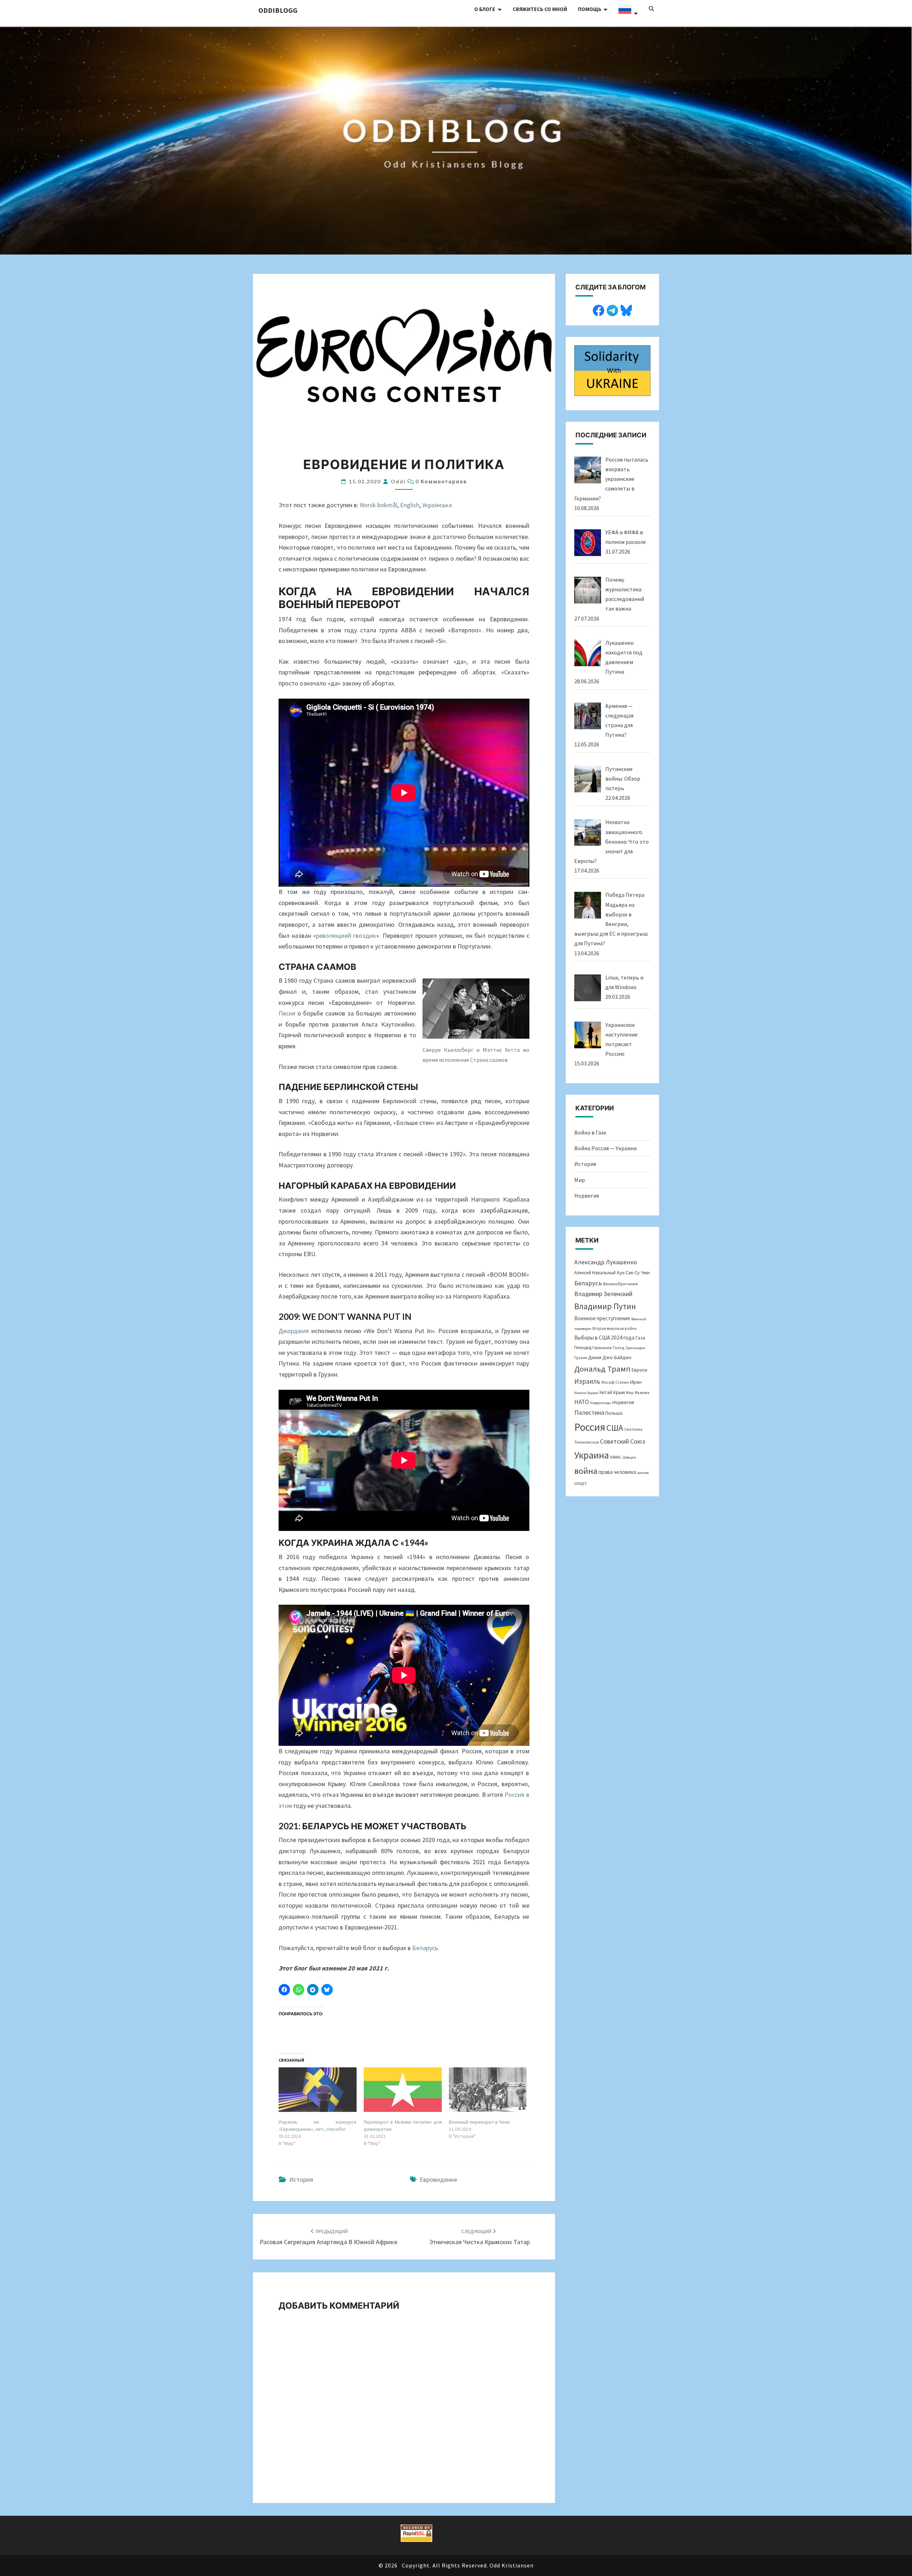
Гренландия (635, 1348)
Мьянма (642, 1392)
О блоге (485, 9)
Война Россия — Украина (605, 1148)
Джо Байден (617, 1357)
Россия (590, 1427)
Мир (580, 1180)
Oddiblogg (278, 10)
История (301, 2179)
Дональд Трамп (602, 1369)
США (615, 1428)
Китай (606, 1392)
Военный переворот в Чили (479, 2122)
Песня (287, 1013)
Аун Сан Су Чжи (633, 1272)
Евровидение (438, 2179)
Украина (592, 1455)
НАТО (582, 1402)
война (586, 1471)
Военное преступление (602, 1318)
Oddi (398, 481)
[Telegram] (612, 309)
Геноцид (583, 1348)
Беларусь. (426, 1948)
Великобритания (620, 1284)
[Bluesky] (626, 309)
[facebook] (598, 309)
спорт (581, 1483)
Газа (640, 1338)
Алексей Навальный (595, 1273)
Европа (639, 1370)
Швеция (629, 1457)
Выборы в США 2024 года (604, 1338)
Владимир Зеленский (603, 1294)
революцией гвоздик (346, 935)
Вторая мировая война (615, 1328)
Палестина (589, 1412)
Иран (636, 1382)
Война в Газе (590, 1132)
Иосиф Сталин (615, 1382)
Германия (602, 1347)
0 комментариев (441, 481)
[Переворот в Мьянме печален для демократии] (403, 2090)
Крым (619, 1392)
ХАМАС (616, 1457)
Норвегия (587, 1196)
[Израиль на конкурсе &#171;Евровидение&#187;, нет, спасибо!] (318, 2090)
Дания (595, 1358)
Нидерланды (600, 1403)
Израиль (587, 1381)
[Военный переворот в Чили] (488, 2090)
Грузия (581, 1358)
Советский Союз (623, 1441)
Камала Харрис (586, 1393)
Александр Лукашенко (606, 1262)
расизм (643, 1473)
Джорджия (294, 1331)
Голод (619, 1348)
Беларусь (588, 1283)
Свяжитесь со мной (540, 9)
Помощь (590, 9)
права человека (617, 1472)
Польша (614, 1413)
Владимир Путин (605, 1306)
